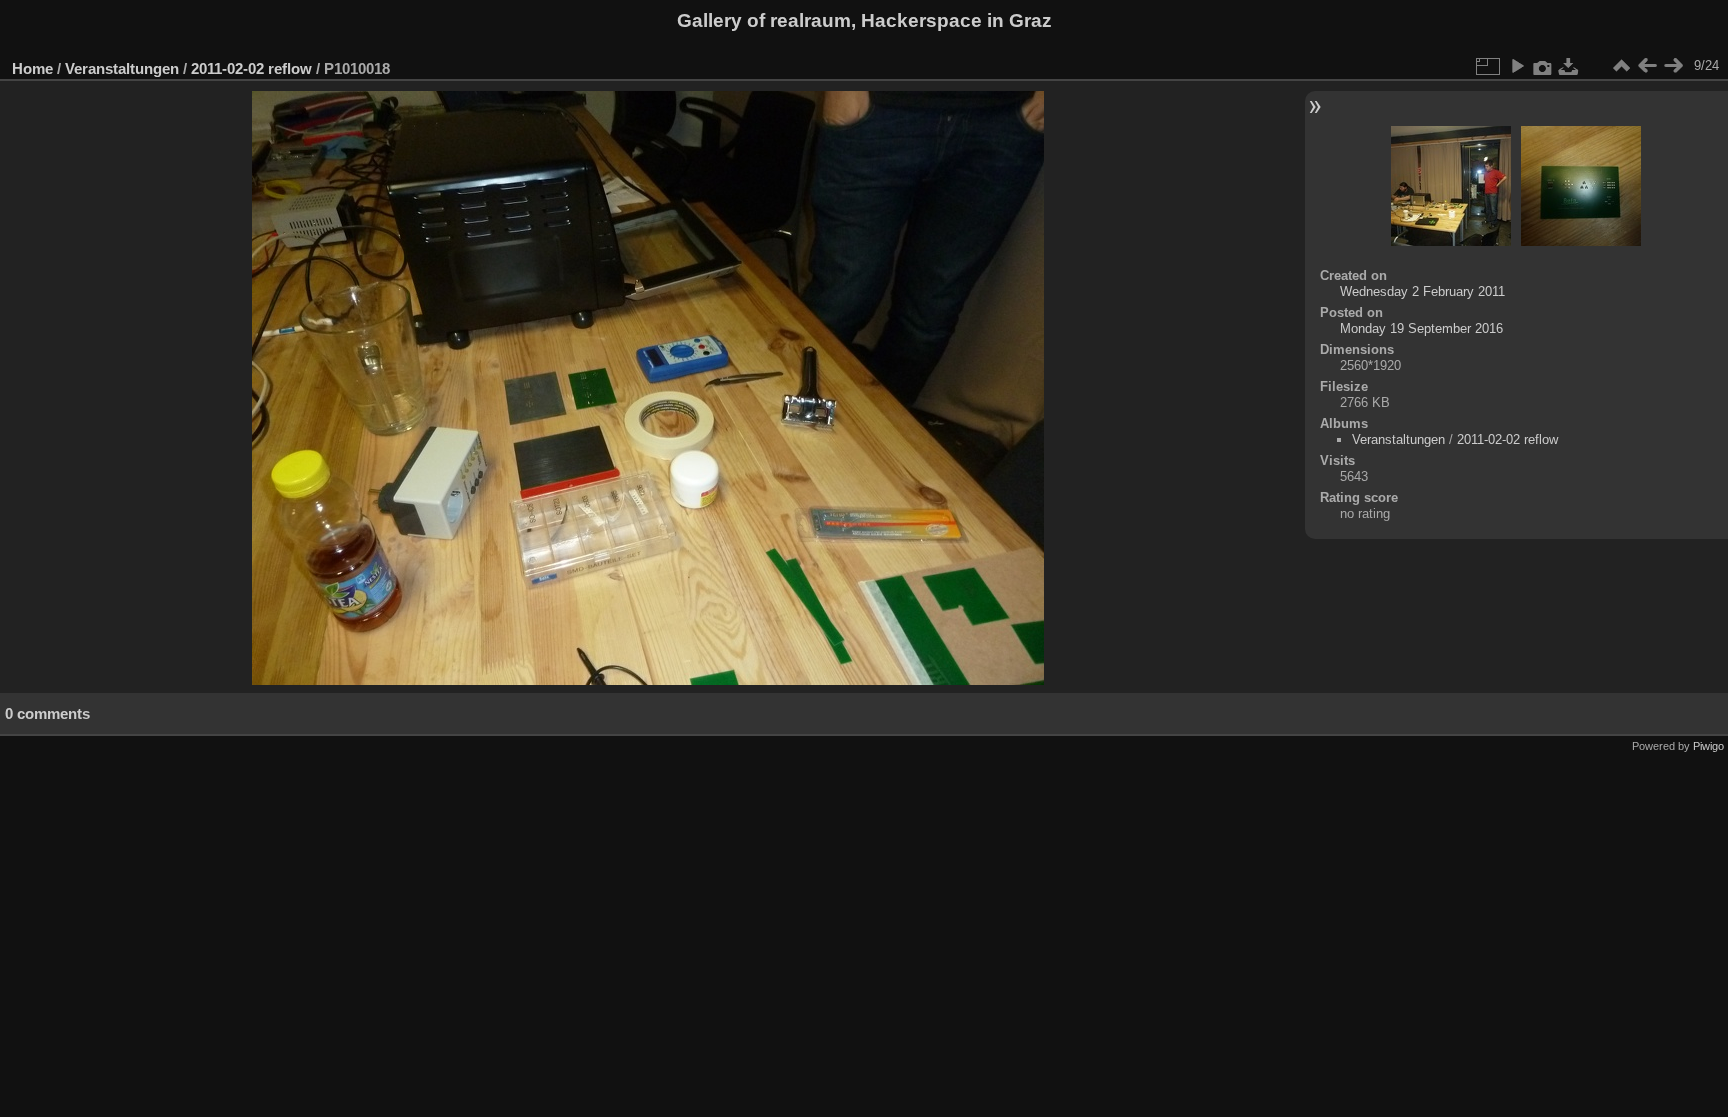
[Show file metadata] (1543, 66)
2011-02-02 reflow (251, 68)
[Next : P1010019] (1673, 66)
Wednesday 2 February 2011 (1422, 291)
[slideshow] (1517, 66)
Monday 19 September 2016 (1421, 328)
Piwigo (1708, 746)
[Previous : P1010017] (1647, 66)
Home (32, 68)
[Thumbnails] (1621, 66)
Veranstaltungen (122, 68)
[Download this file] (1569, 66)
